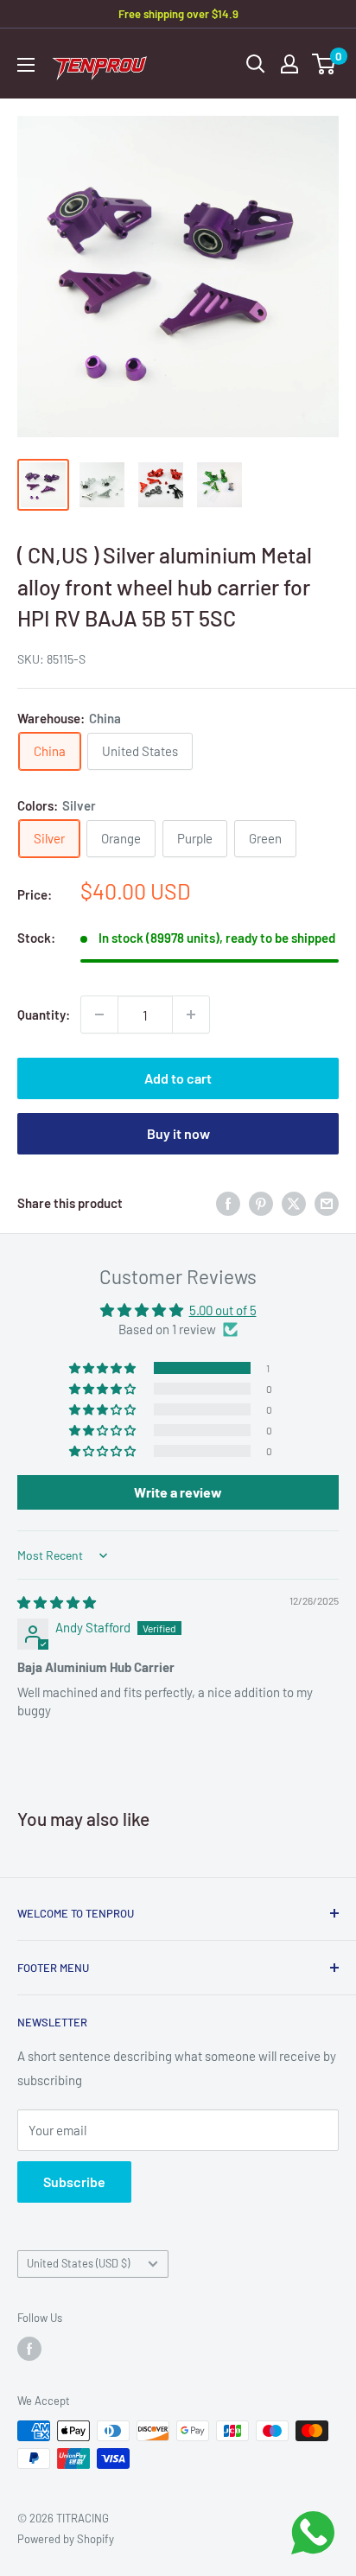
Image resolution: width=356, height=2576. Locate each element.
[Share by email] (327, 1202)
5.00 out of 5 (223, 1310)
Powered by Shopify (66, 2539)
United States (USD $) (78, 2263)
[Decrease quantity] (99, 1014)
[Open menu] (26, 65)
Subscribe (74, 2182)
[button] (104, 1368)
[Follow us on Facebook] (29, 2349)
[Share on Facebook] (228, 1202)
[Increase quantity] (191, 1014)
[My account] (289, 64)
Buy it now (178, 1133)
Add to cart (178, 1078)
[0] (324, 64)
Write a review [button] (178, 1492)
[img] (57, 1602)
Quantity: (44, 1014)
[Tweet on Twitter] (294, 1202)
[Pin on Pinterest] (261, 1202)
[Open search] (256, 64)
